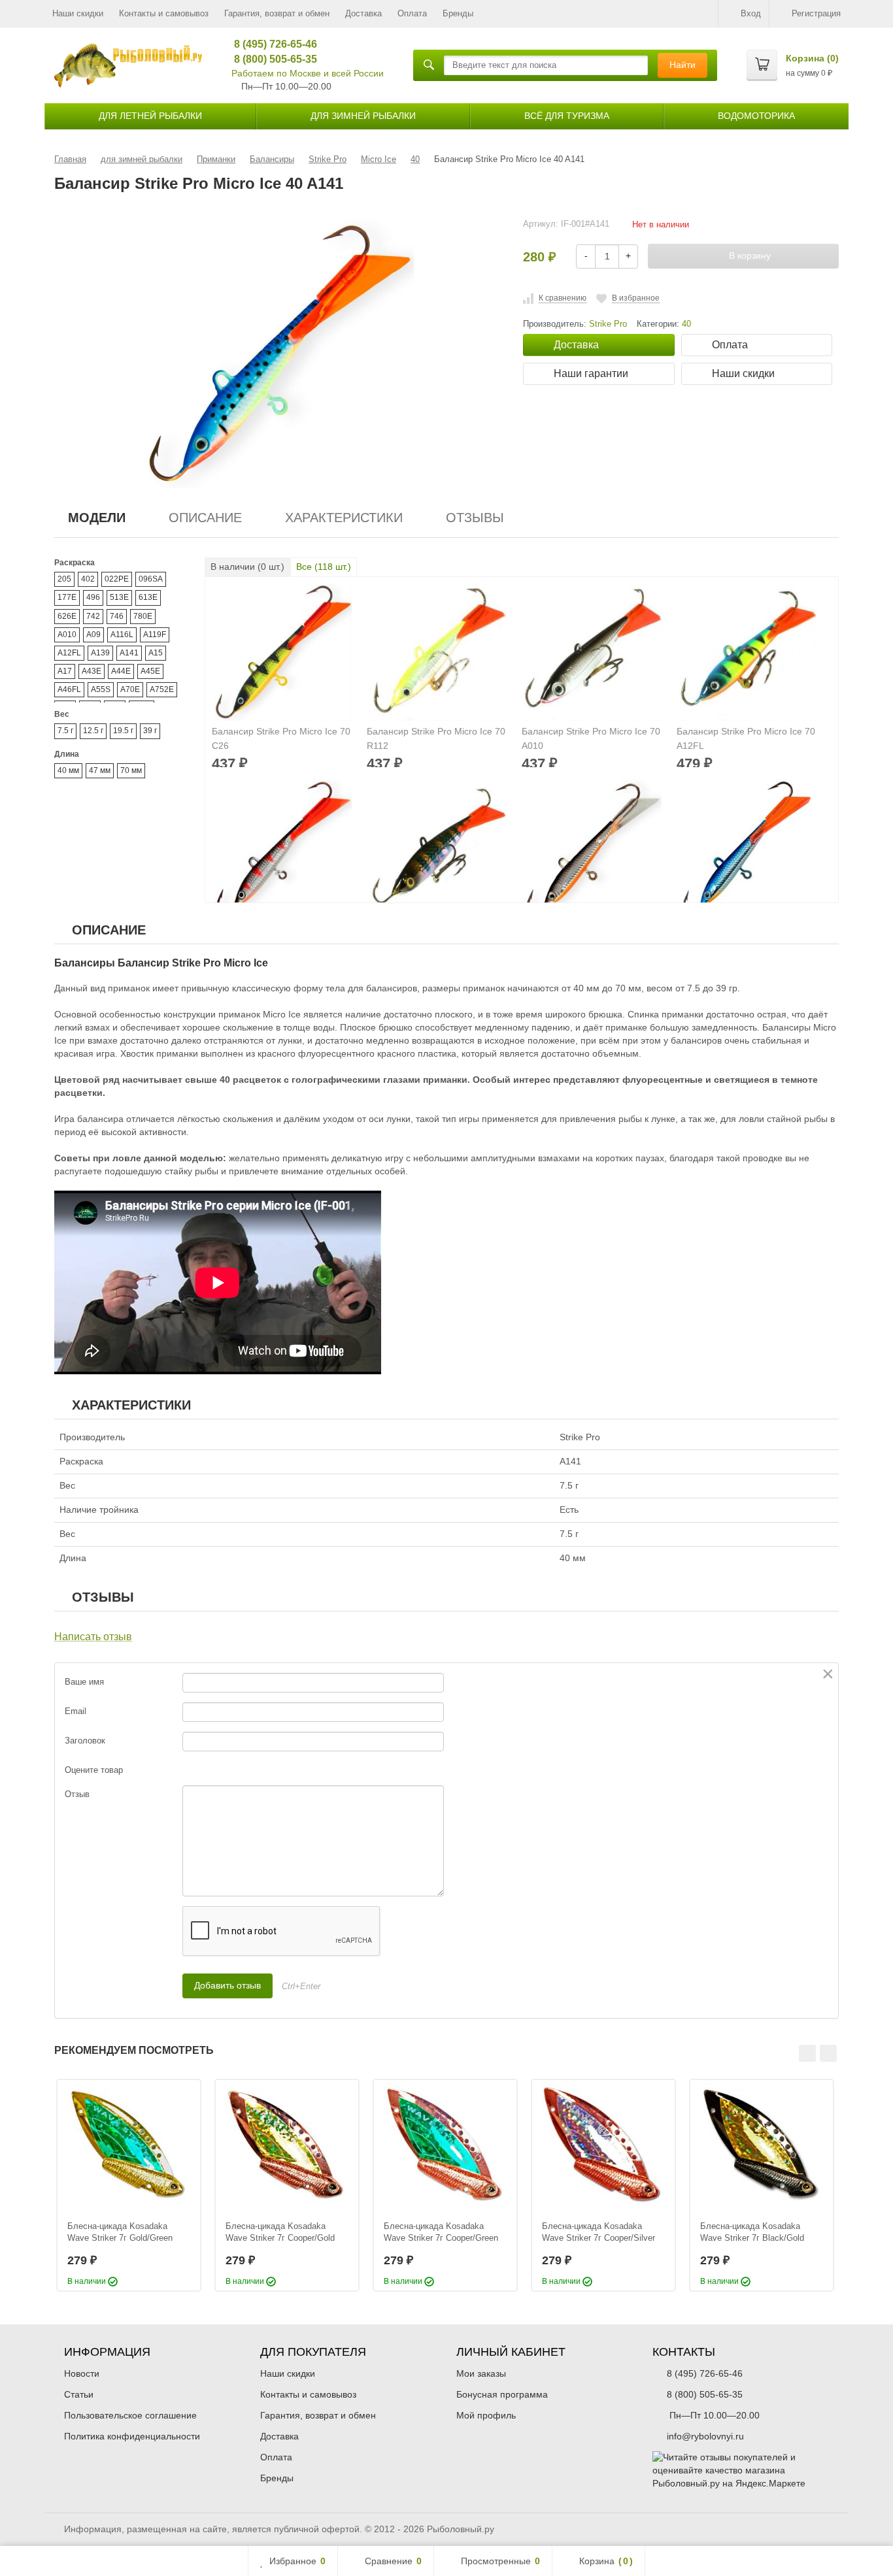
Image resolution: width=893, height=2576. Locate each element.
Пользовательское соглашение (130, 2415)
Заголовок (85, 1741)
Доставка (363, 13)
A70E (130, 689)
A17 (65, 671)
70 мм (131, 770)
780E (143, 616)
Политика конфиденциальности (132, 2436)
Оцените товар (94, 1770)
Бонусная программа (502, 2394)
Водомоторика (756, 116)
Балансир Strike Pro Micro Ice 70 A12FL (746, 738)
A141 (129, 653)
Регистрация (816, 13)
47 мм (100, 770)
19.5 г (123, 731)
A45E (150, 671)
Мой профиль (486, 2415)
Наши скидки (78, 13)
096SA (151, 579)
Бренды (458, 13)
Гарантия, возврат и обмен (277, 13)
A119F (155, 635)
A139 (100, 653)
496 (93, 597)
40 (686, 324)
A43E (92, 671)
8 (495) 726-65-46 (271, 44)
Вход (751, 13)
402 (88, 579)
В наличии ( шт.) (247, 567)
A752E (162, 689)
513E (119, 597)
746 (117, 616)
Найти (682, 65)
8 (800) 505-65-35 (271, 59)
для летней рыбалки (150, 116)
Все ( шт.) (324, 567)
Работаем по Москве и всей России (308, 73)
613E (148, 597)
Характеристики (344, 518)
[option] (129, 2185)
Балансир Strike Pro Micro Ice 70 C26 (281, 738)
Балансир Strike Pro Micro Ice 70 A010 (591, 738)
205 (64, 579)
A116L (122, 635)
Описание (205, 518)
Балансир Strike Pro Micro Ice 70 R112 (436, 738)
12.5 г (93, 731)
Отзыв (77, 1794)
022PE (117, 579)
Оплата (412, 13)
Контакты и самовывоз (164, 13)
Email (76, 1711)
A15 (156, 653)
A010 (67, 635)
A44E (121, 671)
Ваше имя (84, 1682)
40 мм (68, 770)
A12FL (69, 653)
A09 (93, 635)
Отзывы (475, 518)
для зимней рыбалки (363, 116)
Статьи (79, 2394)
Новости (82, 2373)
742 (93, 616)
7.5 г (65, 731)
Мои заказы (481, 2373)
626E (67, 616)
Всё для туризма (567, 116)
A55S (101, 689)
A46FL (69, 689)
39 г (150, 731)
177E (67, 597)
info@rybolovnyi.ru (705, 2436)
